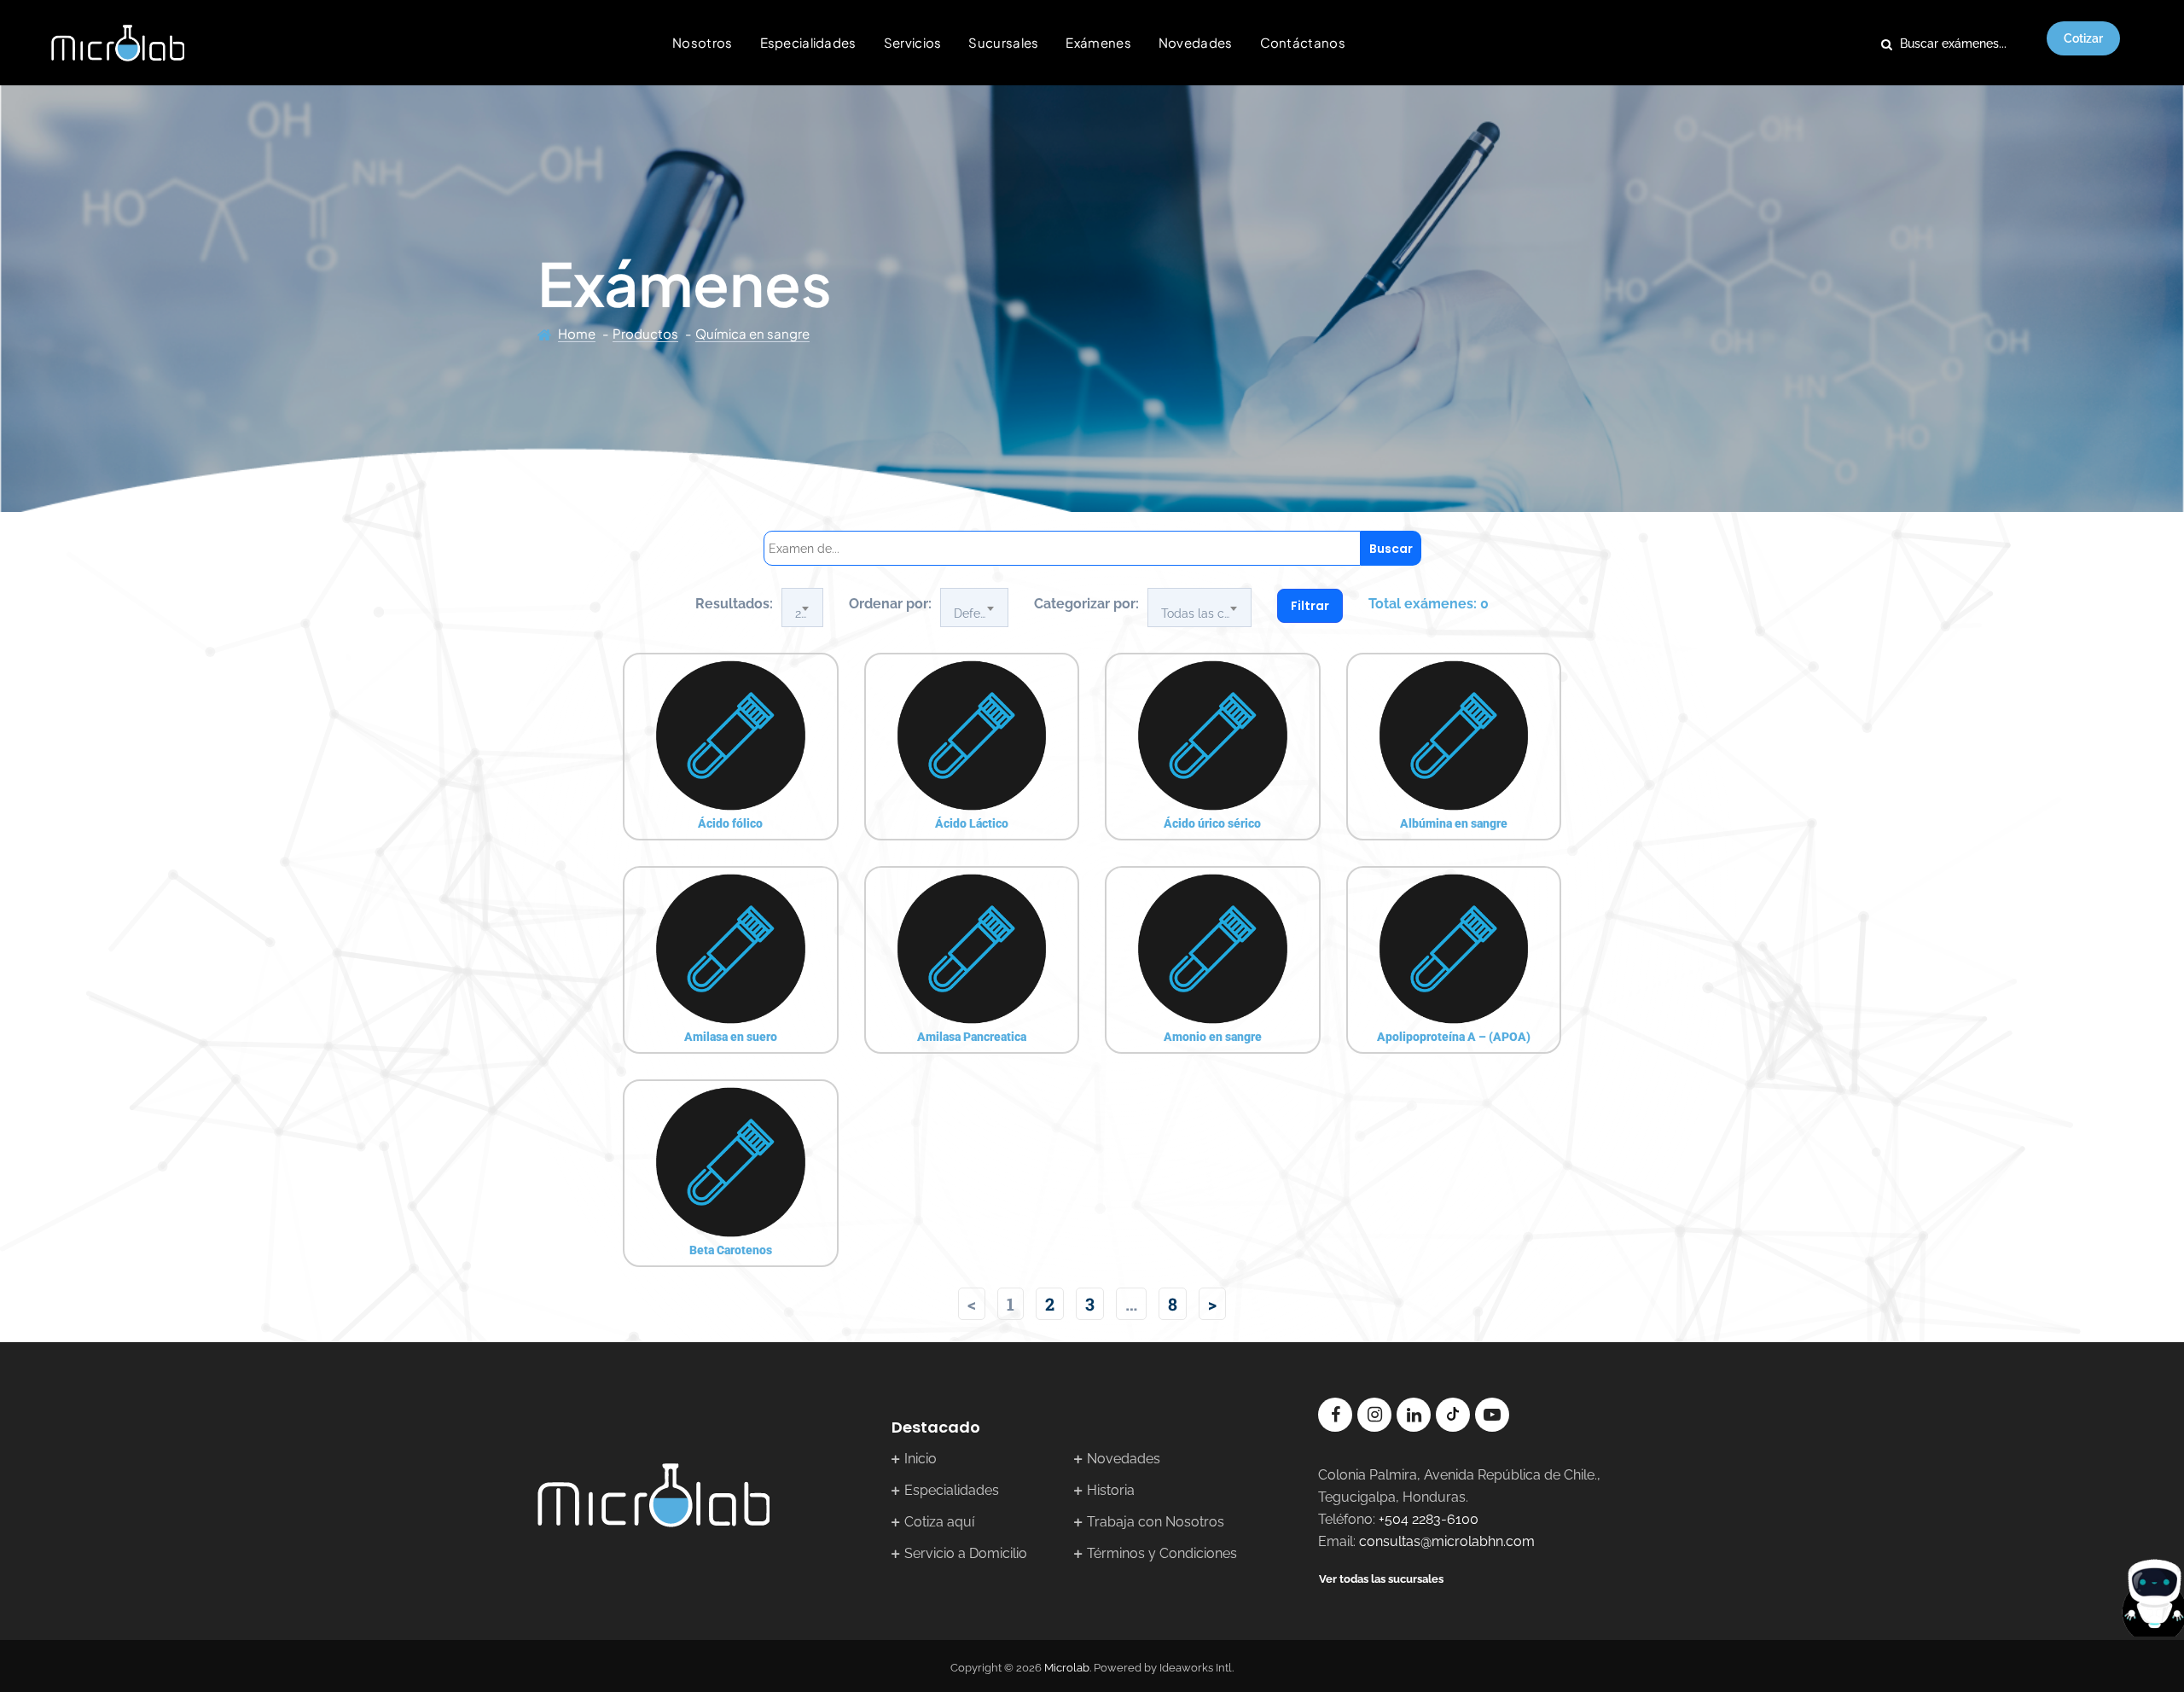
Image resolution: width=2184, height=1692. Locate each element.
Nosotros (702, 42)
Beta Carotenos (731, 1250)
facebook (1335, 1415)
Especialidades (808, 42)
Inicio (921, 1459)
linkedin (1414, 1415)
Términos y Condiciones (1162, 1553)
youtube (1492, 1415)
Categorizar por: (1086, 604)
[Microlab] (118, 43)
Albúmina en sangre (1454, 823)
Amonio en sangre (1213, 1037)
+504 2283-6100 (1429, 1519)
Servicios (913, 42)
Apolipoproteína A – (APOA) (1454, 1037)
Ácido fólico (730, 823)
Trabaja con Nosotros (1156, 1522)
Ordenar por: (890, 604)
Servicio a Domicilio (966, 1553)
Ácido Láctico (972, 823)
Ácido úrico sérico (1212, 823)
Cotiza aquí (939, 1522)
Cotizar (2083, 38)
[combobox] (802, 608)
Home (577, 333)
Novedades (1196, 42)
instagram (1374, 1415)
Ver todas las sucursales (1381, 1579)
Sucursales (1003, 42)
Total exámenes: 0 (1429, 604)
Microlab (1067, 1668)
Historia (1111, 1490)
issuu (1453, 1415)
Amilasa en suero (731, 1037)
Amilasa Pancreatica (972, 1037)
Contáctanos (1303, 42)
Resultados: (734, 604)
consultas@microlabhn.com (1447, 1541)
